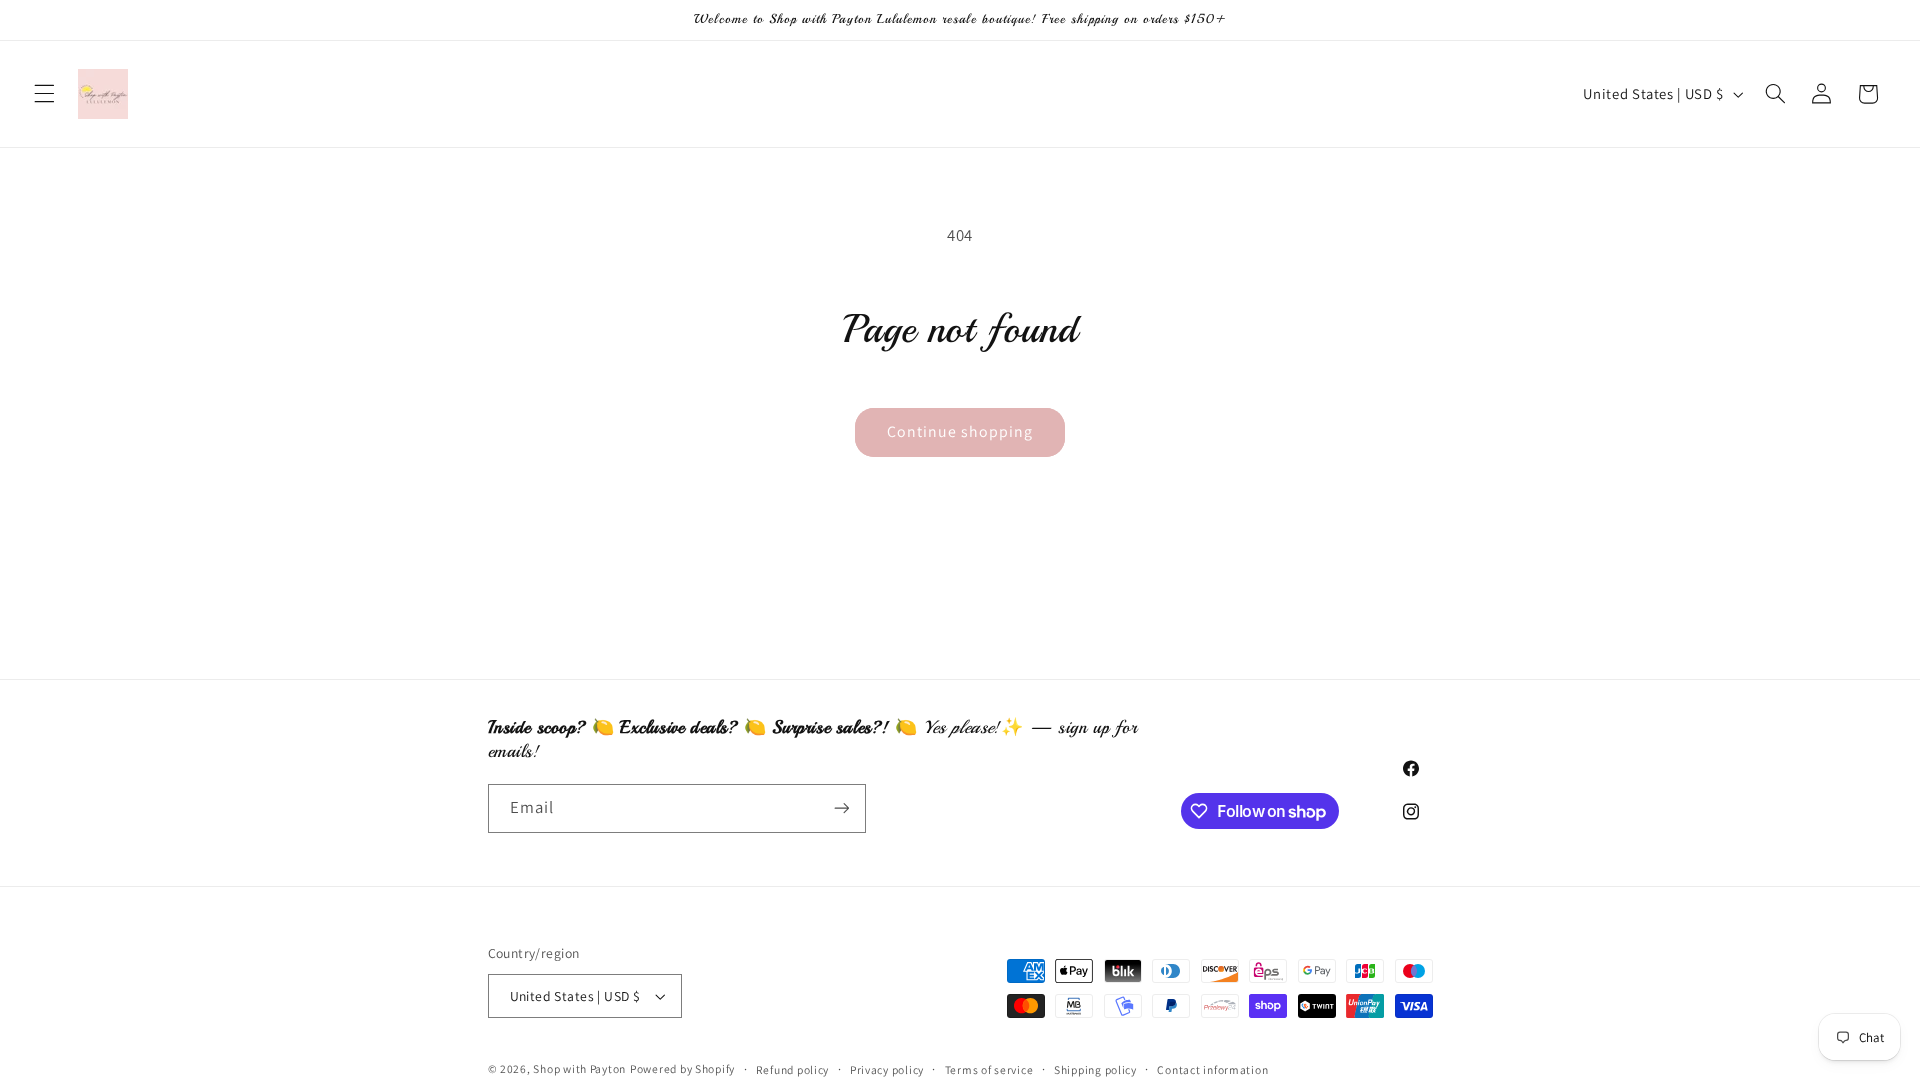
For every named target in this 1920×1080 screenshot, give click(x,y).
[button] (44, 94)
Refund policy (793, 1069)
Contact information (1212, 1069)
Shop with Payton (579, 1068)
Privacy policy (887, 1069)
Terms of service (989, 1069)
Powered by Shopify (682, 1068)
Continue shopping (960, 431)
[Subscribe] (841, 808)
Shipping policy (1095, 1069)
